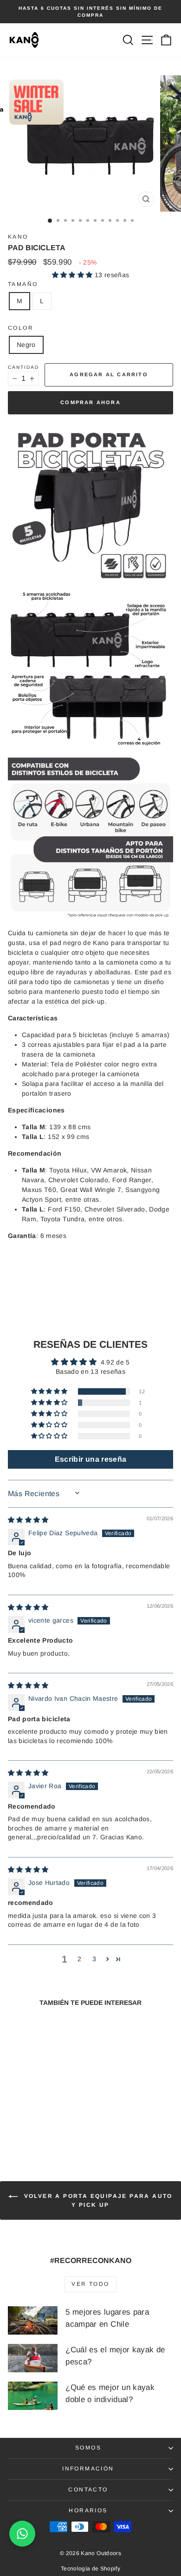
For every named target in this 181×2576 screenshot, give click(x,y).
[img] (28, 1520)
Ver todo (90, 2284)
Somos (88, 2448)
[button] (73, 275)
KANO (18, 237)
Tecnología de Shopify (90, 2569)
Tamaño (23, 284)
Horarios (88, 2510)
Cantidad (23, 367)
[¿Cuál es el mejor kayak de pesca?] (33, 2358)
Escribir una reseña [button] (91, 1459)
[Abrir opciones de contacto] (22, 2534)
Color (21, 328)
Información (88, 2469)
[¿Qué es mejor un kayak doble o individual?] (33, 2396)
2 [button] (79, 1959)
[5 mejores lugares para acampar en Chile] (33, 2320)
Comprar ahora (90, 402)
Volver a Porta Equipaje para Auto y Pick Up (97, 2201)
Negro (26, 345)
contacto (88, 2489)
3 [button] (94, 1959)
